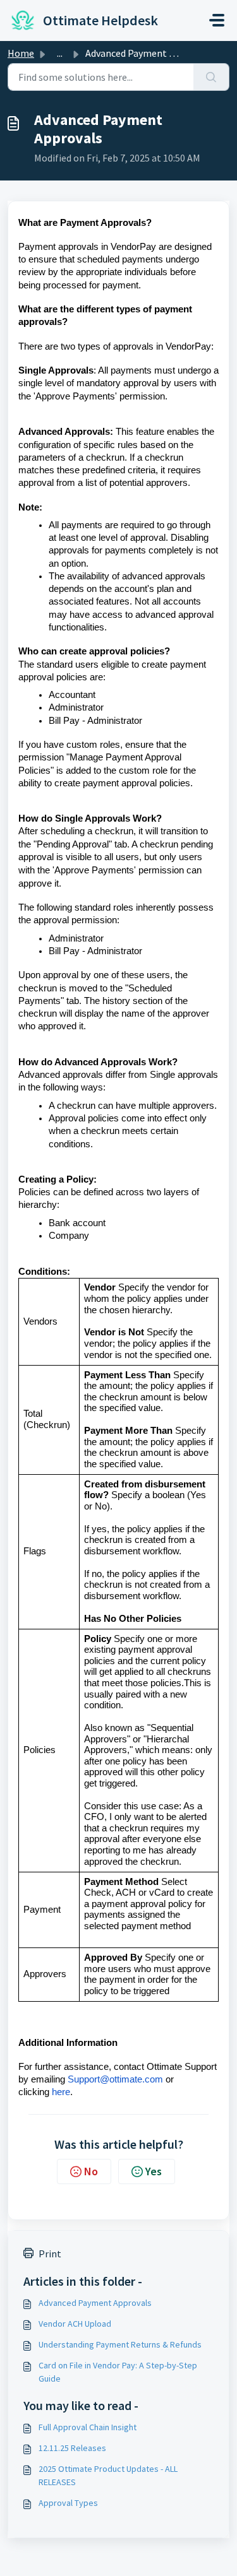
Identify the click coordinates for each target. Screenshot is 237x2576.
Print (50, 2254)
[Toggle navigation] (217, 20)
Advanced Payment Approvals (95, 2303)
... (60, 53)
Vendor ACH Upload (75, 2324)
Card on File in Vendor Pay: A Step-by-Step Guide (118, 2372)
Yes (154, 2171)
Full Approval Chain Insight (88, 2427)
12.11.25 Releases (72, 2448)
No (91, 2171)
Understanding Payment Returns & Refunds (120, 2344)
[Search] (211, 77)
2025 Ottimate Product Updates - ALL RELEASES (108, 2475)
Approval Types (68, 2503)
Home (21, 53)
